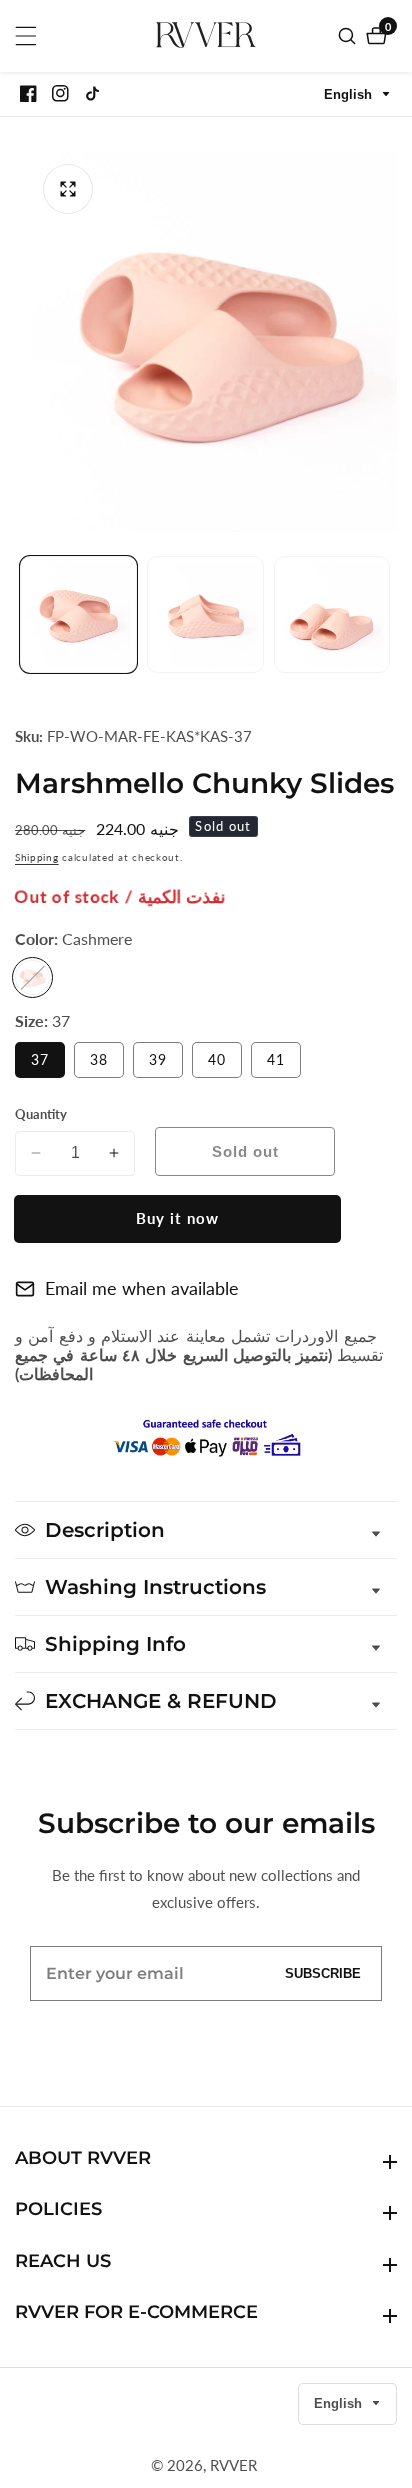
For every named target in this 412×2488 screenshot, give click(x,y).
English (350, 94)
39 (166, 1064)
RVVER (233, 2465)
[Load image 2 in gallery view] (205, 614)
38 (107, 1064)
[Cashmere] (32, 977)
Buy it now (177, 1218)
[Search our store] (349, 36)
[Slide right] (389, 614)
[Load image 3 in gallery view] (332, 614)
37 (48, 1064)
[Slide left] (22, 614)
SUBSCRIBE (323, 1973)
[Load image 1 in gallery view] (78, 614)
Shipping (37, 857)
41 (284, 1064)
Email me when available (142, 1288)
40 (225, 1064)
